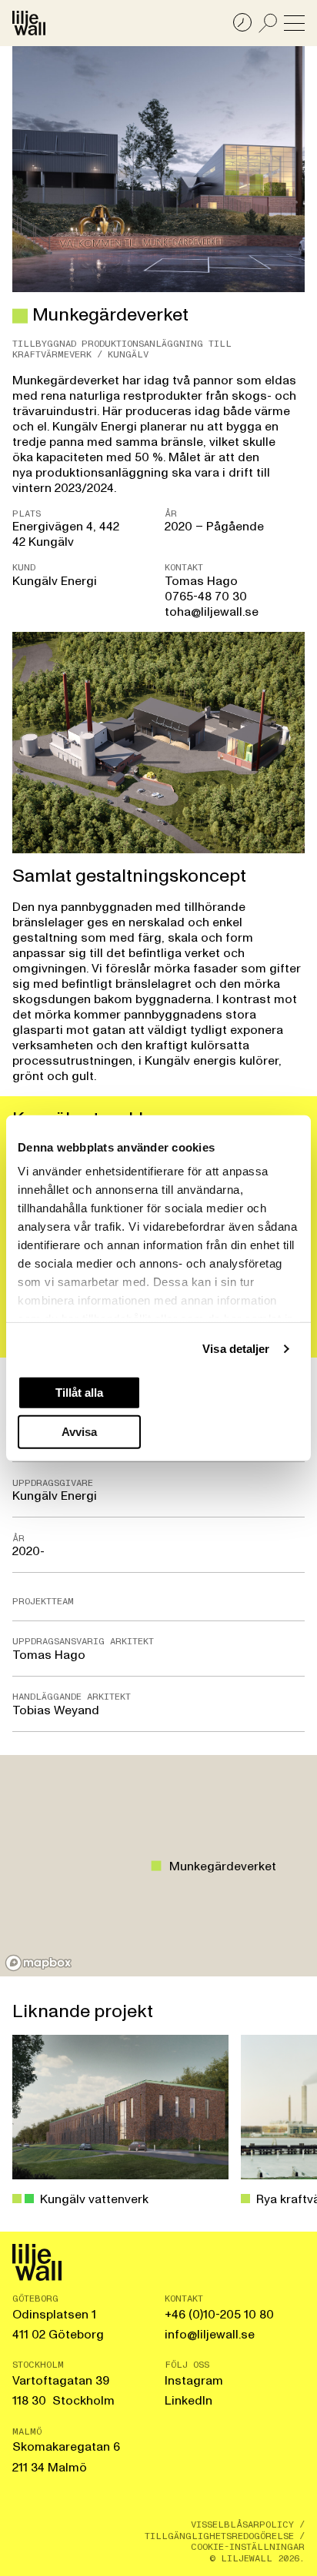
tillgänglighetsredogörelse (219, 2536)
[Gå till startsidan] (29, 23)
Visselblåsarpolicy (242, 2524)
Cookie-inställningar (248, 2547)
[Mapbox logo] (38, 1963)
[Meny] (294, 23)
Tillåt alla (79, 1392)
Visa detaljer (236, 1349)
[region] (158, 1866)
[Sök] (268, 23)
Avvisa (79, 1432)
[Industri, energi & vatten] (20, 316)
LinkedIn (189, 2401)
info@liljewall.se (210, 2335)
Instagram (194, 2381)
